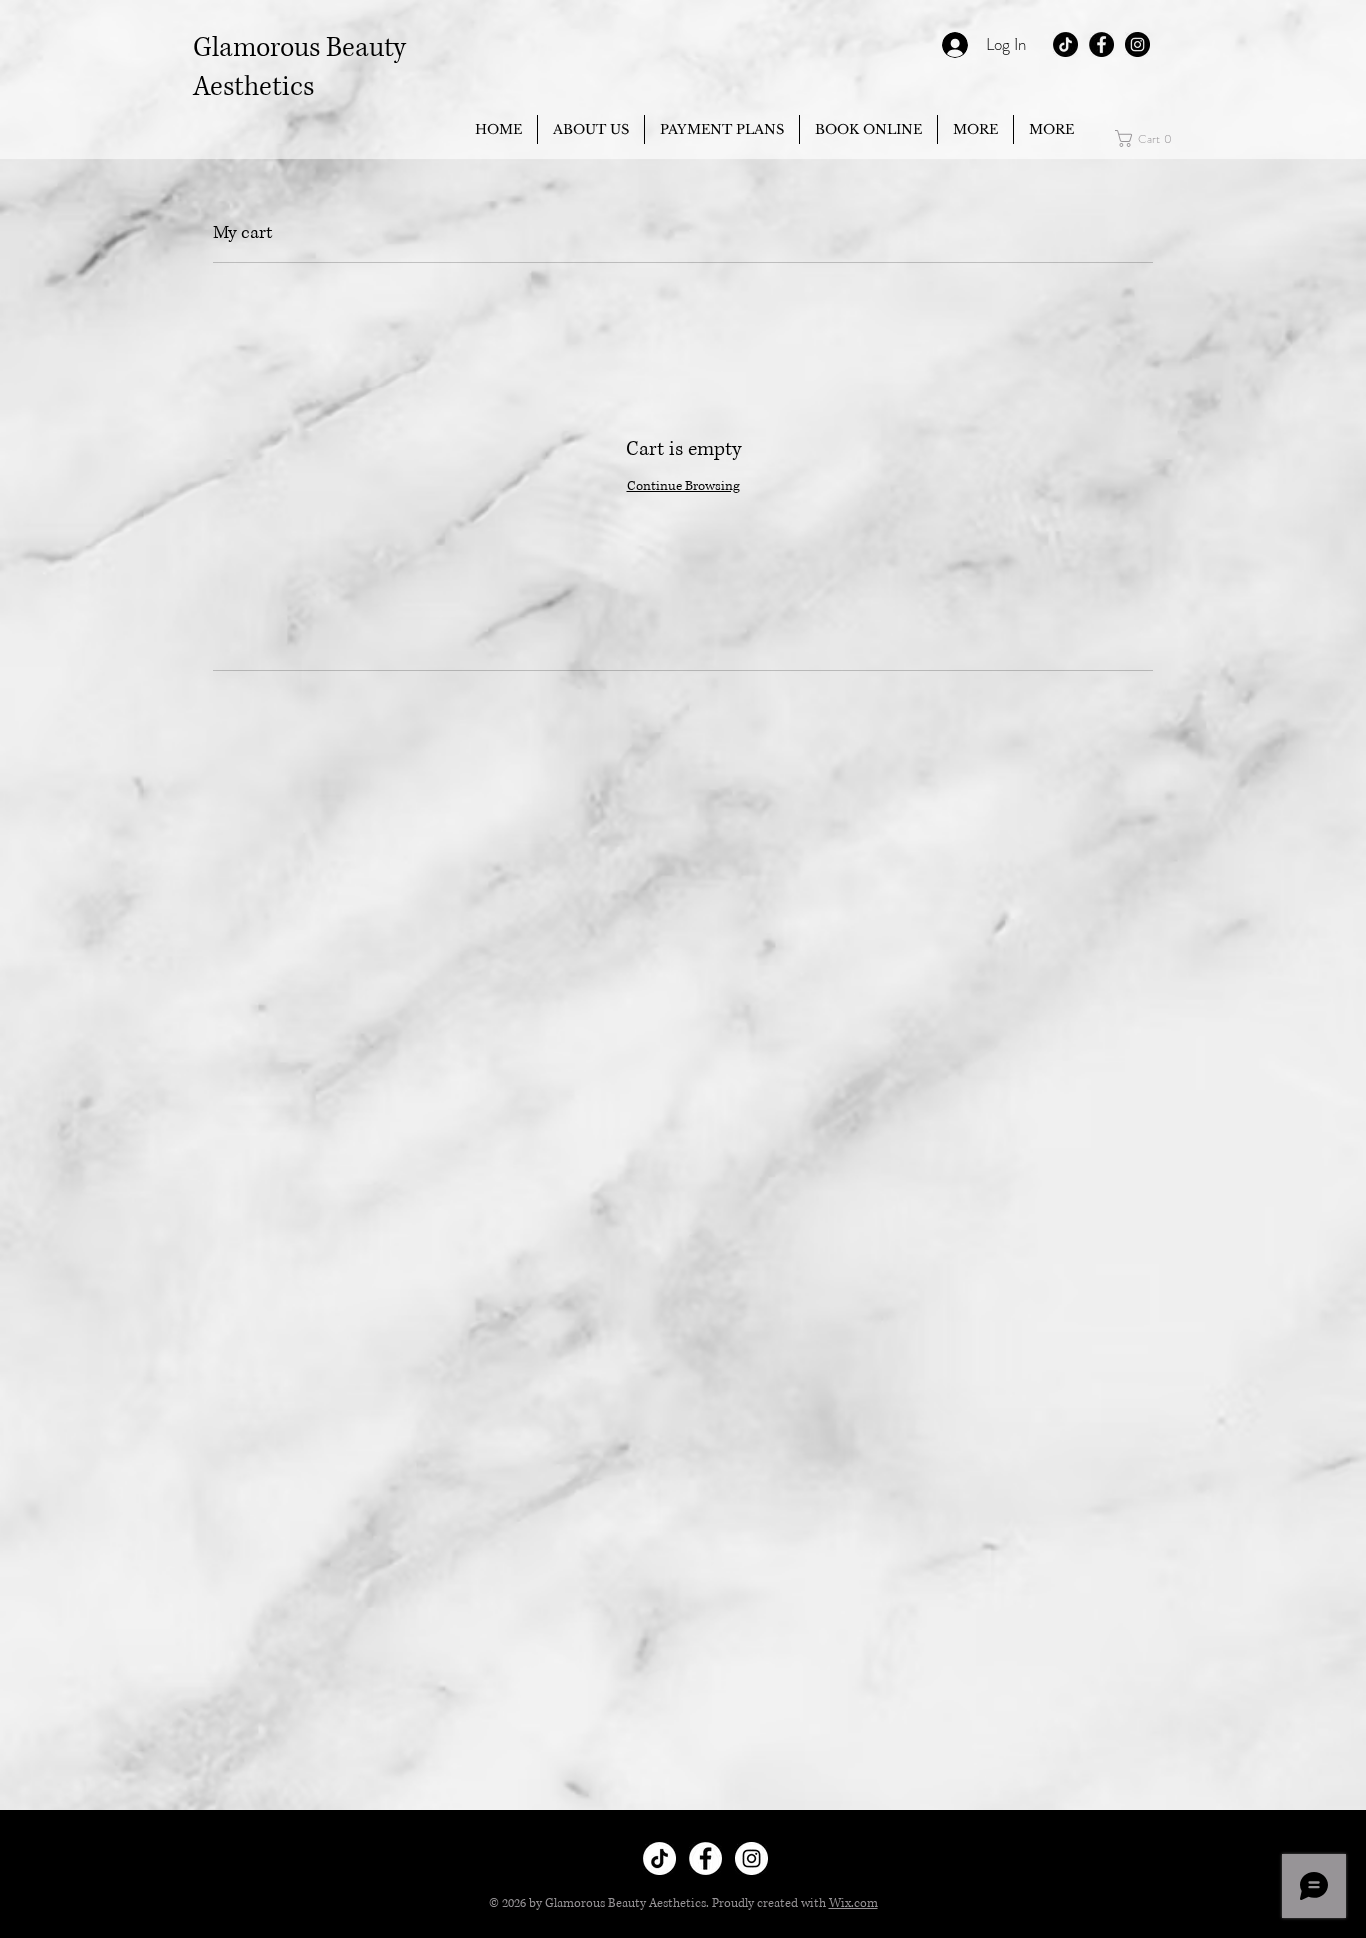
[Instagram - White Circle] (751, 1858)
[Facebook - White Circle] (705, 1858)
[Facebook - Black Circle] (1101, 44)
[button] (975, 129)
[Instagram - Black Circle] (1137, 44)
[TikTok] (1065, 44)
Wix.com (853, 1903)
